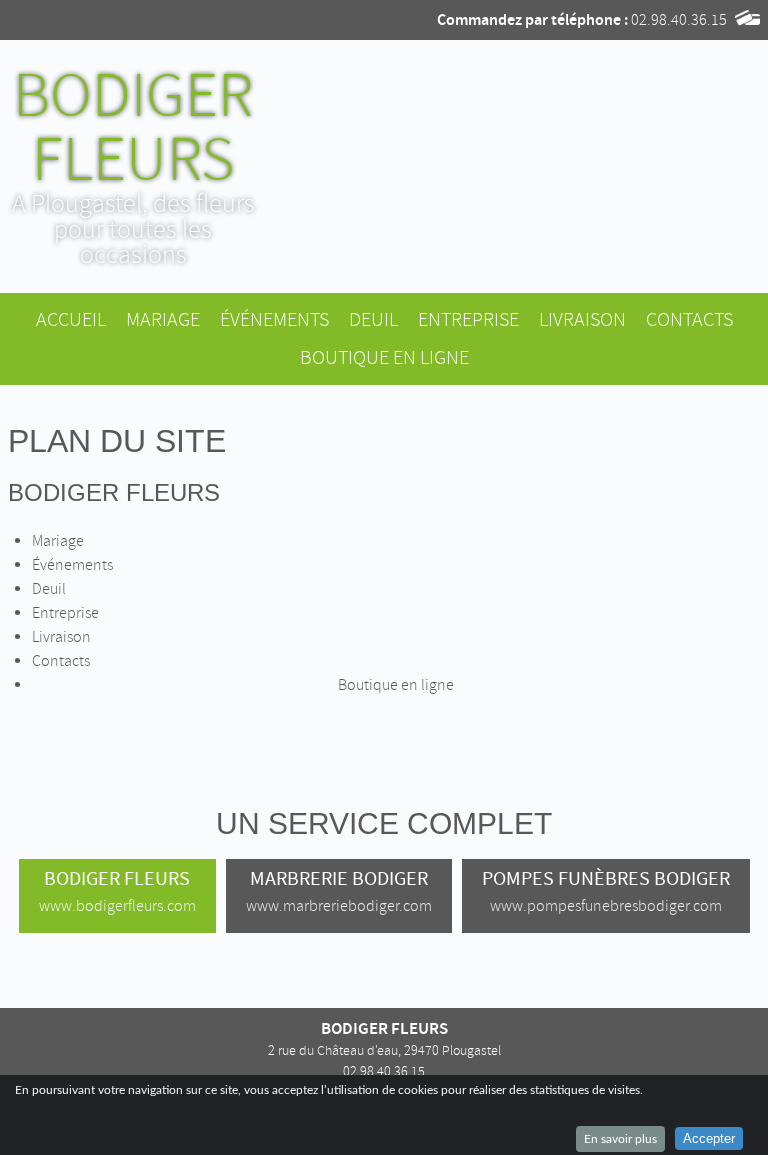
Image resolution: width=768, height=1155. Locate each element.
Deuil (373, 319)
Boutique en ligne (384, 357)
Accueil (71, 319)
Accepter (709, 1138)
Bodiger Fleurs (114, 492)
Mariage (163, 319)
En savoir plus (620, 1139)
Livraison (582, 319)
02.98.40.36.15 (679, 20)
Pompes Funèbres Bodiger (606, 891)
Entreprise (468, 319)
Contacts (689, 319)
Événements (274, 319)
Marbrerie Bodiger (339, 891)
